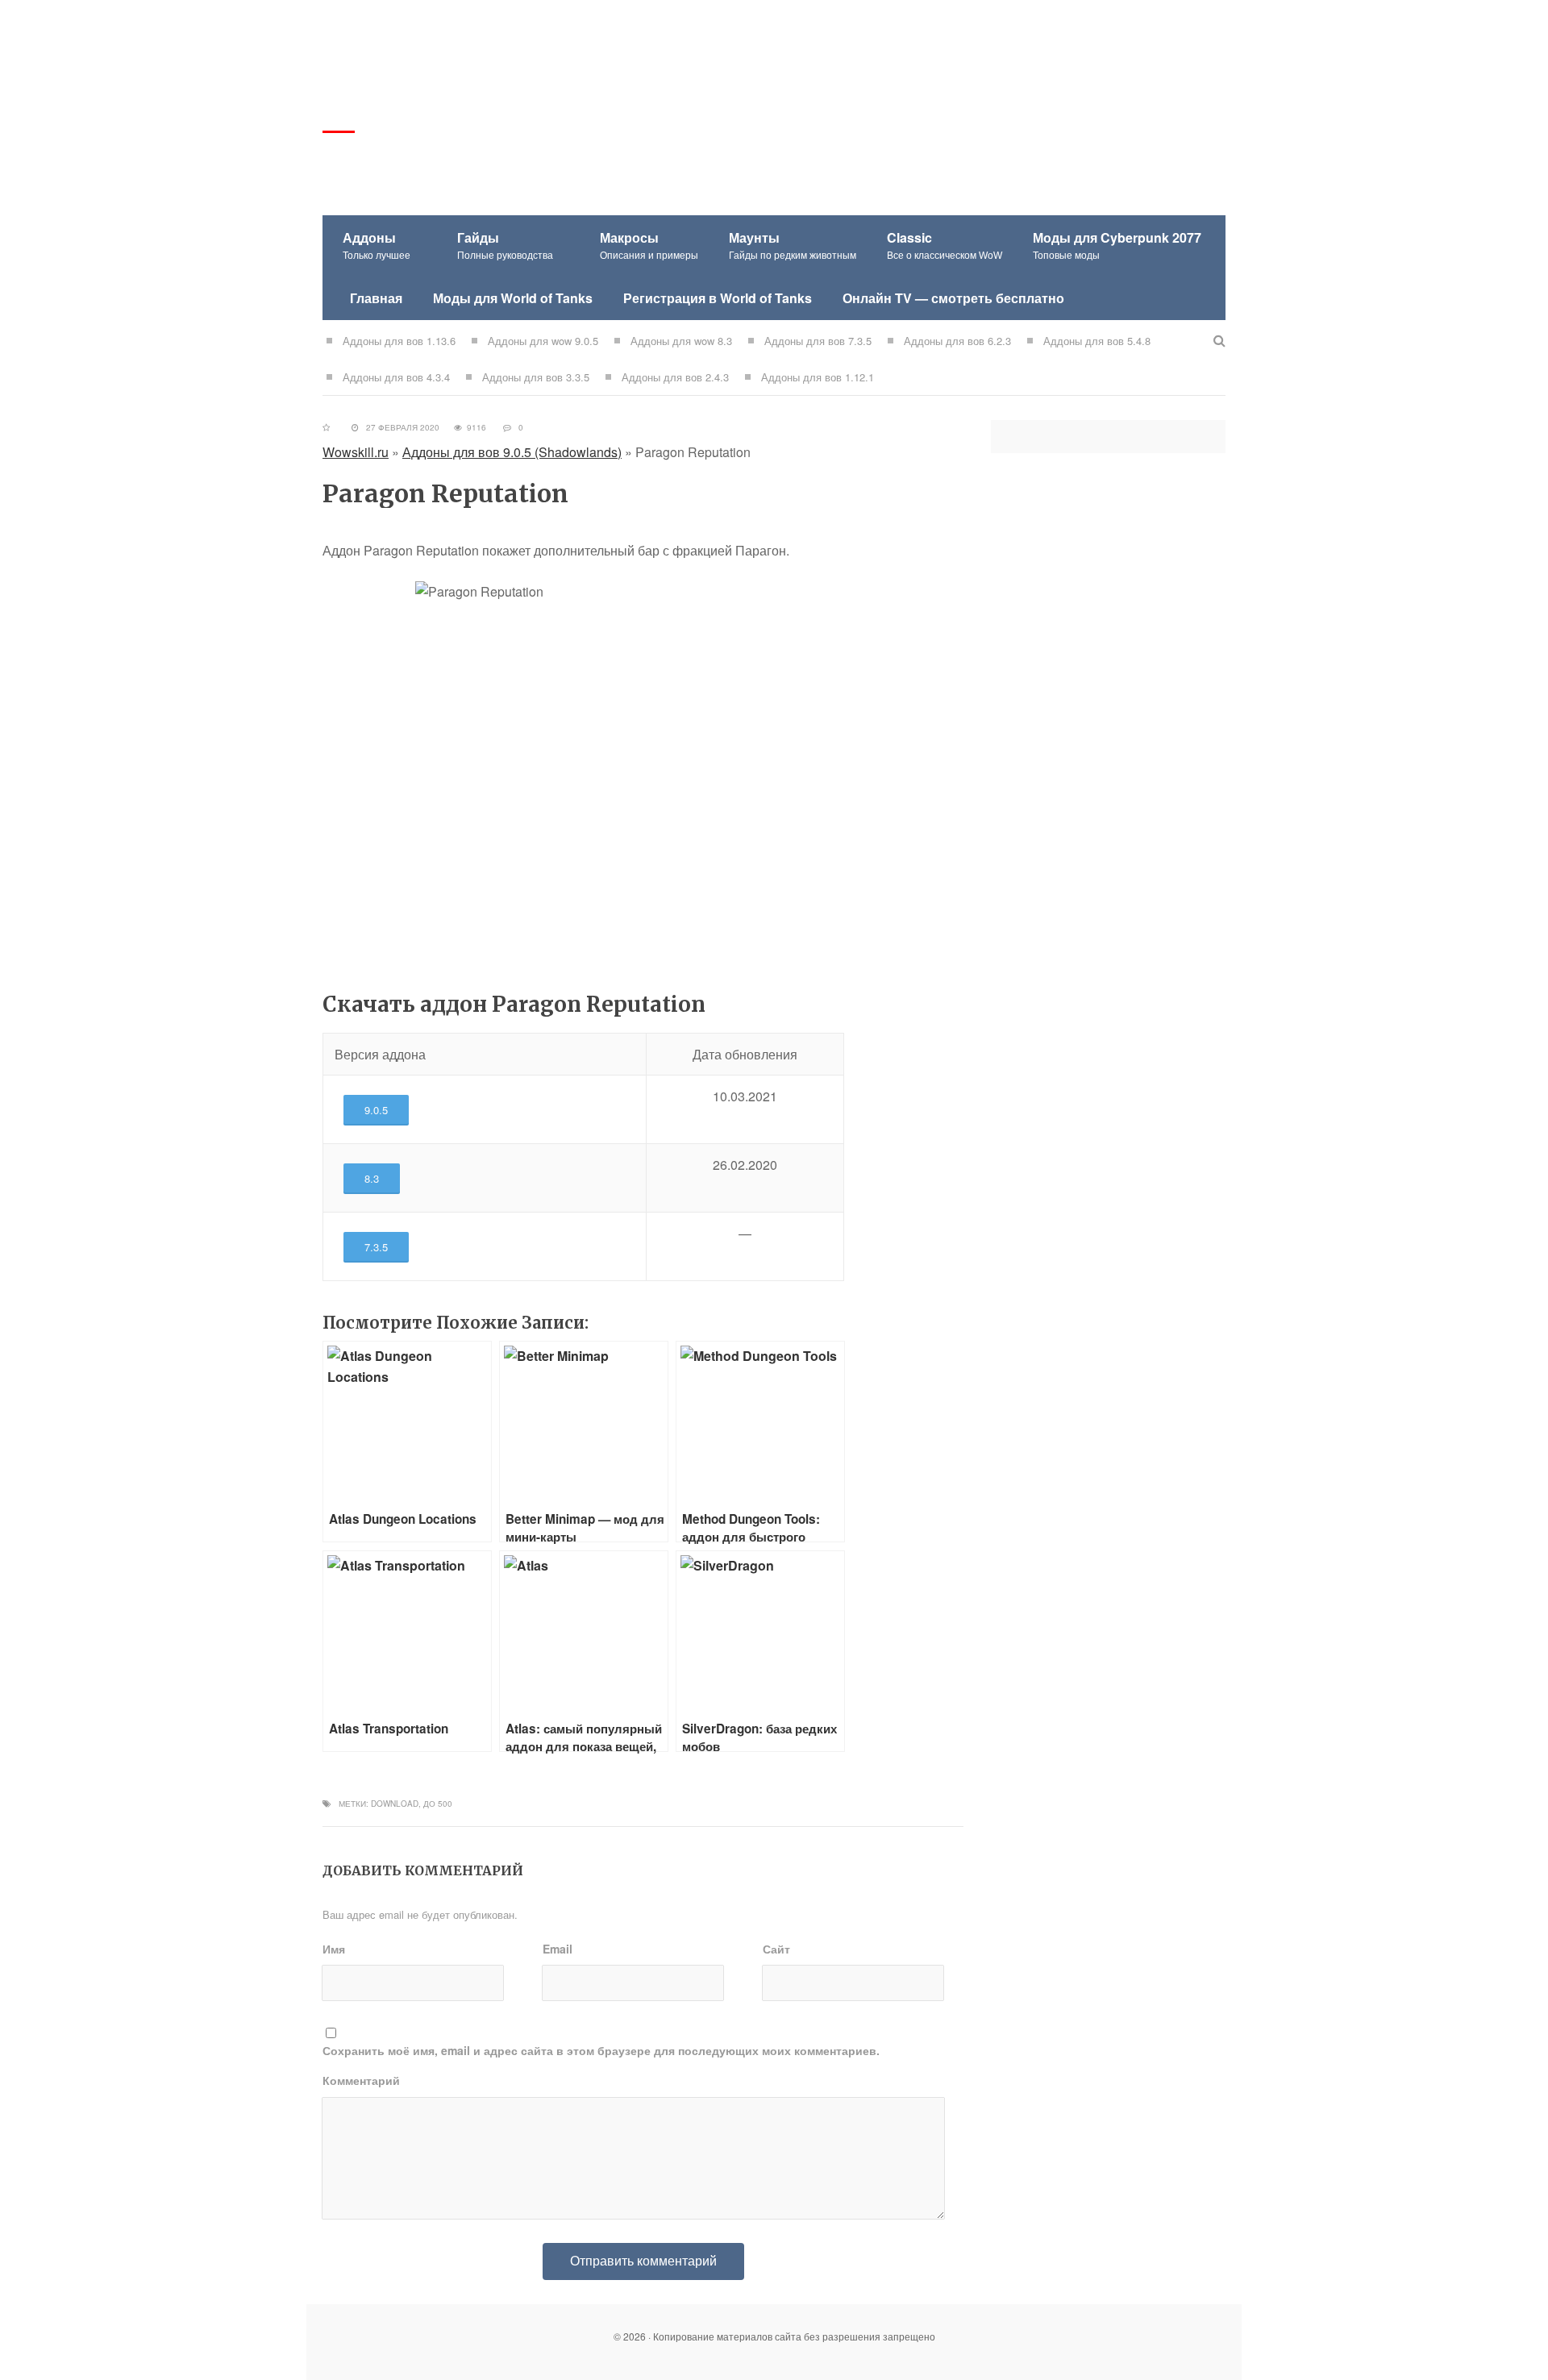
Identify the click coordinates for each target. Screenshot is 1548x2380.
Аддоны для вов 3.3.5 (536, 377)
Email (558, 1949)
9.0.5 (376, 1110)
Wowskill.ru (356, 452)
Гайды (505, 245)
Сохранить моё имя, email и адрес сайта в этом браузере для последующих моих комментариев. (601, 2050)
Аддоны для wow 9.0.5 (543, 341)
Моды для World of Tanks (513, 298)
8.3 (372, 1178)
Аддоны (377, 245)
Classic (945, 245)
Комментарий (361, 2080)
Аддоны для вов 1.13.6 (399, 341)
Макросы (649, 245)
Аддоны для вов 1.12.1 (818, 377)
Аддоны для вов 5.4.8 (1097, 341)
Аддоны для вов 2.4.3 (675, 377)
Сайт (776, 1949)
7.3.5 (376, 1247)
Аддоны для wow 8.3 (681, 341)
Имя (334, 1949)
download (395, 1804)
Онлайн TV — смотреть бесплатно (953, 298)
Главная (376, 298)
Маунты (793, 245)
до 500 (438, 1804)
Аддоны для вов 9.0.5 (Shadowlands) (512, 452)
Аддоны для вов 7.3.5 (818, 341)
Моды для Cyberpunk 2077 (1117, 245)
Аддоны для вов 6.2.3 (957, 341)
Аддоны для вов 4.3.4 (396, 377)
